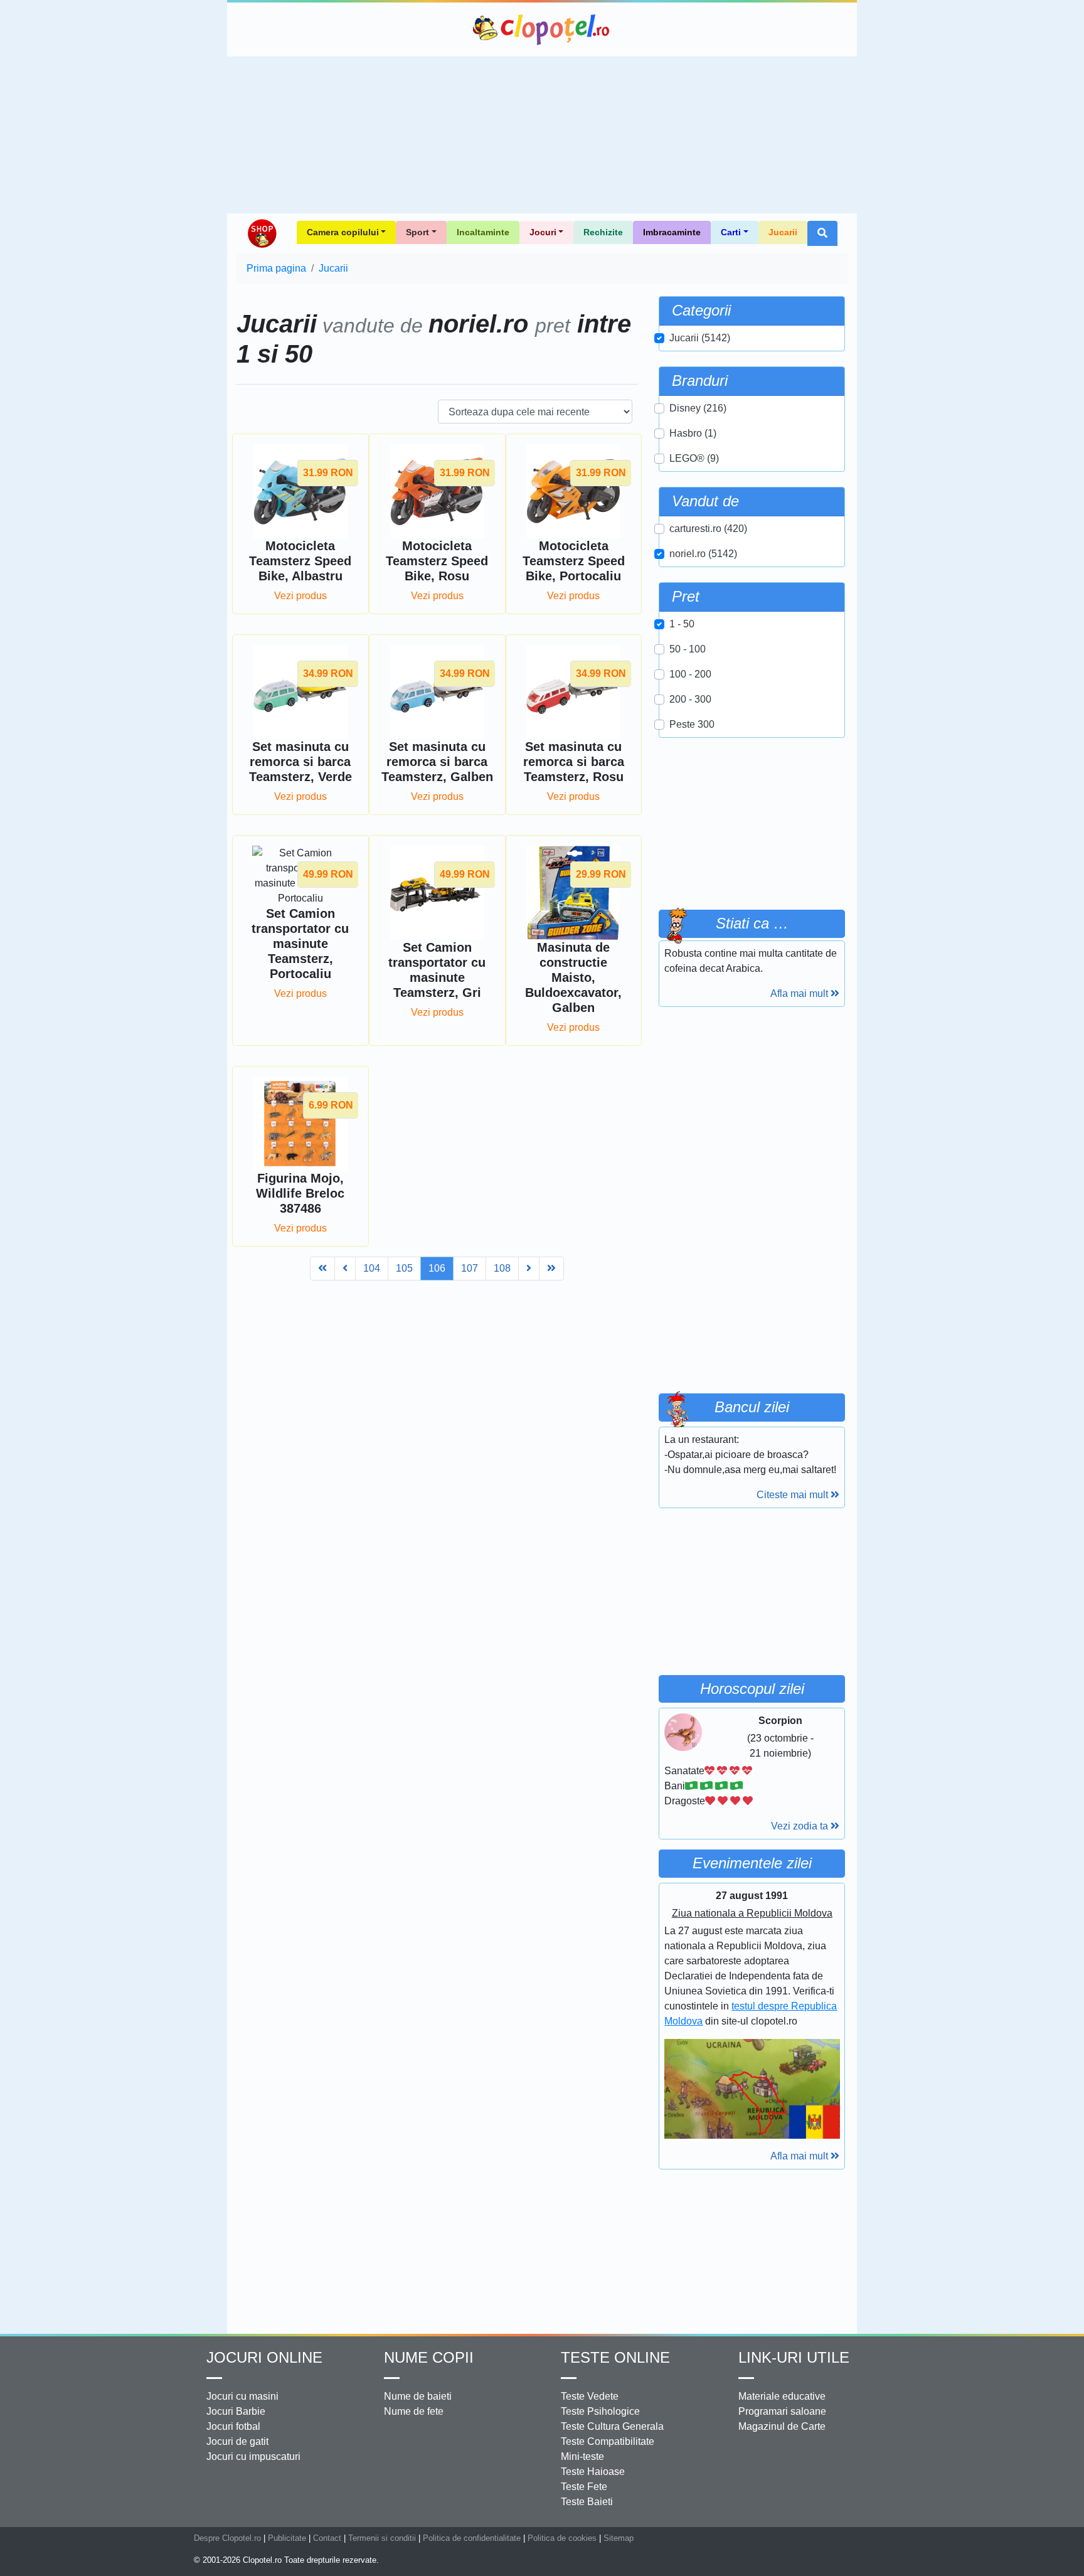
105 (404, 1268)
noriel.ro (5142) (703, 554)
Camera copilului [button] (343, 232)
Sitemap (619, 2538)
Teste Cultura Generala (612, 2426)
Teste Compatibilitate (608, 2441)
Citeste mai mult (794, 1495)
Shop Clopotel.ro (262, 233)
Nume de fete (414, 2411)
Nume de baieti (418, 2396)
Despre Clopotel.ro (227, 2538)
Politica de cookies (562, 2538)
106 (437, 1268)
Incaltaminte (483, 232)
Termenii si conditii (382, 2538)
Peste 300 (692, 724)
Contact (327, 2538)
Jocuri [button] (543, 232)
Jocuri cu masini (242, 2396)
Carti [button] (731, 232)
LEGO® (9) (694, 458)
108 (502, 1268)
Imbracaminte (672, 232)
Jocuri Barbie (236, 2411)
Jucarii (783, 232)
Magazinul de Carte (782, 2426)
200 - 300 (690, 699)
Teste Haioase (593, 2472)
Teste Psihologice (600, 2411)
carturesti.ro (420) (708, 529)
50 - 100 (688, 649)
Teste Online (615, 2357)
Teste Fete (584, 2487)
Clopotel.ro (542, 29)
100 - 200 (690, 674)
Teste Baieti (587, 2502)
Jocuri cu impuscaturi (253, 2456)
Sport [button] (417, 232)
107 (470, 1268)
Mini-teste (582, 2456)
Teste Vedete (590, 2396)
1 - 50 (682, 624)
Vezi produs (300, 596)
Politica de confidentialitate (472, 2538)
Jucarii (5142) (700, 338)
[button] (822, 233)
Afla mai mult (800, 993)
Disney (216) (698, 408)
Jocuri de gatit (237, 2441)
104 (372, 1268)
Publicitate (287, 2538)
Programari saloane (782, 2411)
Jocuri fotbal (233, 2426)
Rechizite (603, 232)
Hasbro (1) (693, 433)
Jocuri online (264, 2357)
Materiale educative (782, 2396)
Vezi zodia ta (801, 1826)
